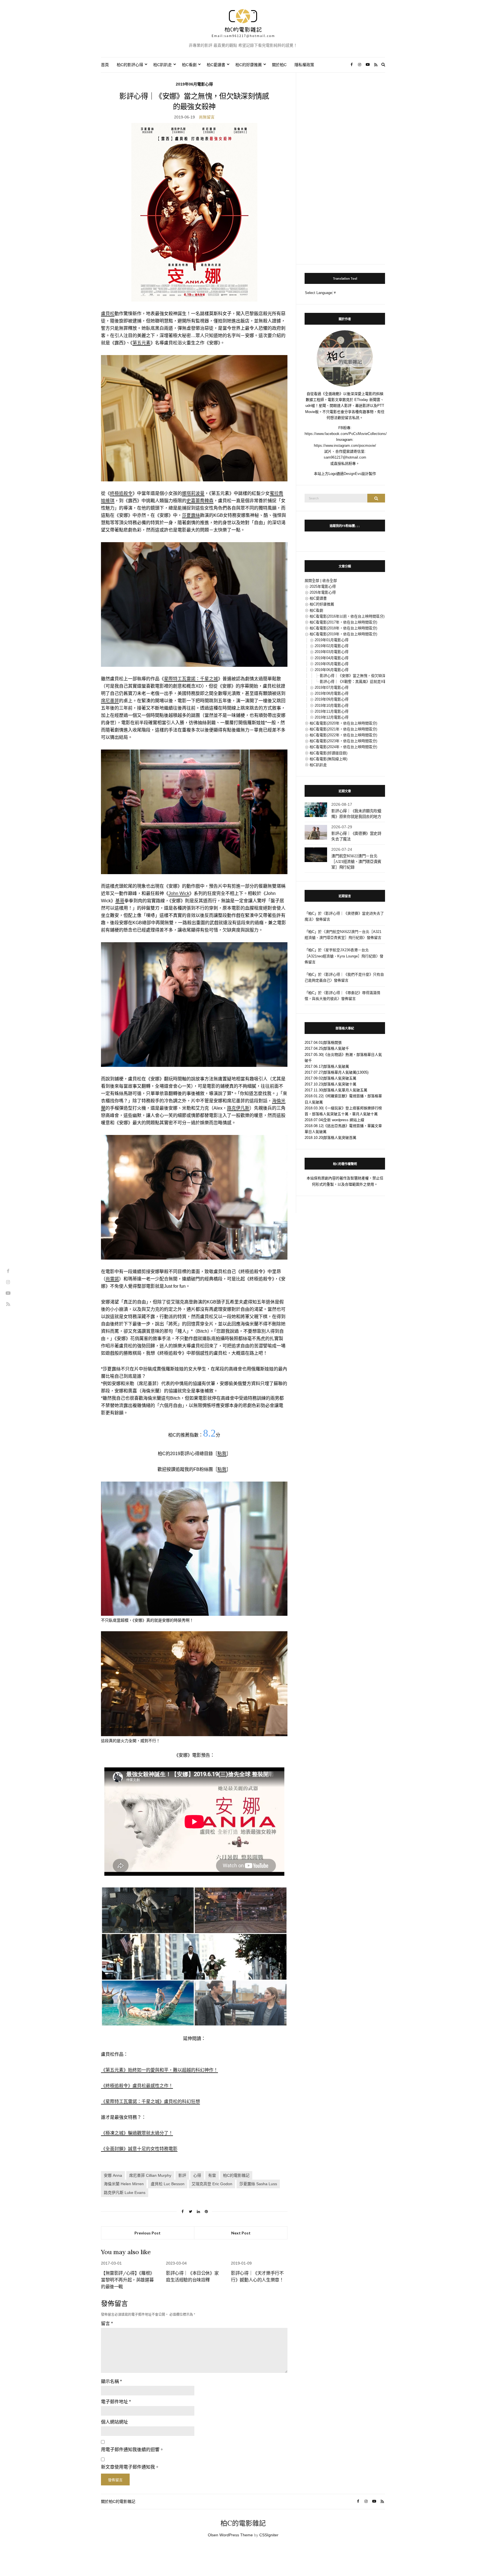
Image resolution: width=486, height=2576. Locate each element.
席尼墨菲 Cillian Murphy (150, 2175)
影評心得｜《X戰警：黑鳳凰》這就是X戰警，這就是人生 (366, 682)
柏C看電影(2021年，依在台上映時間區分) (343, 729)
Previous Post (148, 2233)
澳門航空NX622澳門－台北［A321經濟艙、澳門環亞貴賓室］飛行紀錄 (356, 861)
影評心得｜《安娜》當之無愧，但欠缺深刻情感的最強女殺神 (369, 676)
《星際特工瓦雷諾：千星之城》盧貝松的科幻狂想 (150, 2102)
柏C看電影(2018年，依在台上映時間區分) (343, 628)
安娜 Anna (113, 2175)
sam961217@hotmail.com (345, 457)
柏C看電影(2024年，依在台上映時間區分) (343, 747)
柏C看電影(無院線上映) (328, 759)
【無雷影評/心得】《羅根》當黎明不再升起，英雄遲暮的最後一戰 (128, 2280)
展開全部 (312, 581)
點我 (222, 1454)
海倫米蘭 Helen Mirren (124, 2184)
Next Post (241, 2233)
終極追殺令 (121, 493)
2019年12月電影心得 (332, 717)
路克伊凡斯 (238, 1108)
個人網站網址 (114, 2422)
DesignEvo (353, 474)
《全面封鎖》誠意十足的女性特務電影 (139, 2149)
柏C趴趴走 (163, 65)
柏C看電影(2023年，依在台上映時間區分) (343, 741)
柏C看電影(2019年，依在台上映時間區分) (343, 634)
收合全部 (330, 581)
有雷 (212, 2175)
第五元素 (141, 343)
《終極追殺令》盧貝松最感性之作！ (137, 2086)
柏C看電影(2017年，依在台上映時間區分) (343, 622)
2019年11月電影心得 (332, 711)
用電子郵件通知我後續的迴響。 (132, 2450)
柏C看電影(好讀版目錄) (328, 753)
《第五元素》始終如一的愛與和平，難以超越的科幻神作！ (159, 2070)
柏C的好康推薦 (249, 65)
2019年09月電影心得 (332, 699)
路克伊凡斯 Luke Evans (125, 2193)
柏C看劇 (189, 65)
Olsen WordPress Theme (230, 2535)
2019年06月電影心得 (194, 84)
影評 (182, 2175)
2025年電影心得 (323, 586)
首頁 (105, 65)
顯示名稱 (111, 2381)
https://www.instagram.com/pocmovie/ (345, 446)
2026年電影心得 (323, 592)
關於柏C (279, 65)
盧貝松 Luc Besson (168, 2184)
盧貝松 (108, 314)
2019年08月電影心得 (332, 693)
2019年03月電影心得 (332, 652)
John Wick (179, 893)
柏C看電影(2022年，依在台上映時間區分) (343, 735)
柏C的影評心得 (130, 65)
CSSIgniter (269, 2535)
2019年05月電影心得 (332, 664)
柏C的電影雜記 (236, 2175)
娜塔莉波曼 (193, 493)
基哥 (120, 901)
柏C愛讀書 (216, 65)
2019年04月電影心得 (332, 658)
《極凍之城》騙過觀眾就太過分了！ (137, 2133)
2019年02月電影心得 (332, 646)
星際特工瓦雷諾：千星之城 (191, 679)
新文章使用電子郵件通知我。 (130, 2467)
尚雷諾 (112, 1279)
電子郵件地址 (116, 2402)
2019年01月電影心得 (332, 640)
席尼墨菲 (110, 701)
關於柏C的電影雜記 (118, 2501)
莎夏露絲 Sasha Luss (258, 2184)
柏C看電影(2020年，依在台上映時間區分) (343, 723)
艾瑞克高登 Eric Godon (212, 2184)
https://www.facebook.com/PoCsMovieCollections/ (346, 434)
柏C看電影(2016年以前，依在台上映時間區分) (347, 616)
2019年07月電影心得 (332, 687)
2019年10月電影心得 (332, 705)
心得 (197, 2175)
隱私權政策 (304, 65)
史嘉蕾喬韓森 (200, 501)
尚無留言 (207, 117)
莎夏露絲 (191, 515)
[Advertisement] (345, 165)
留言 (107, 2323)
